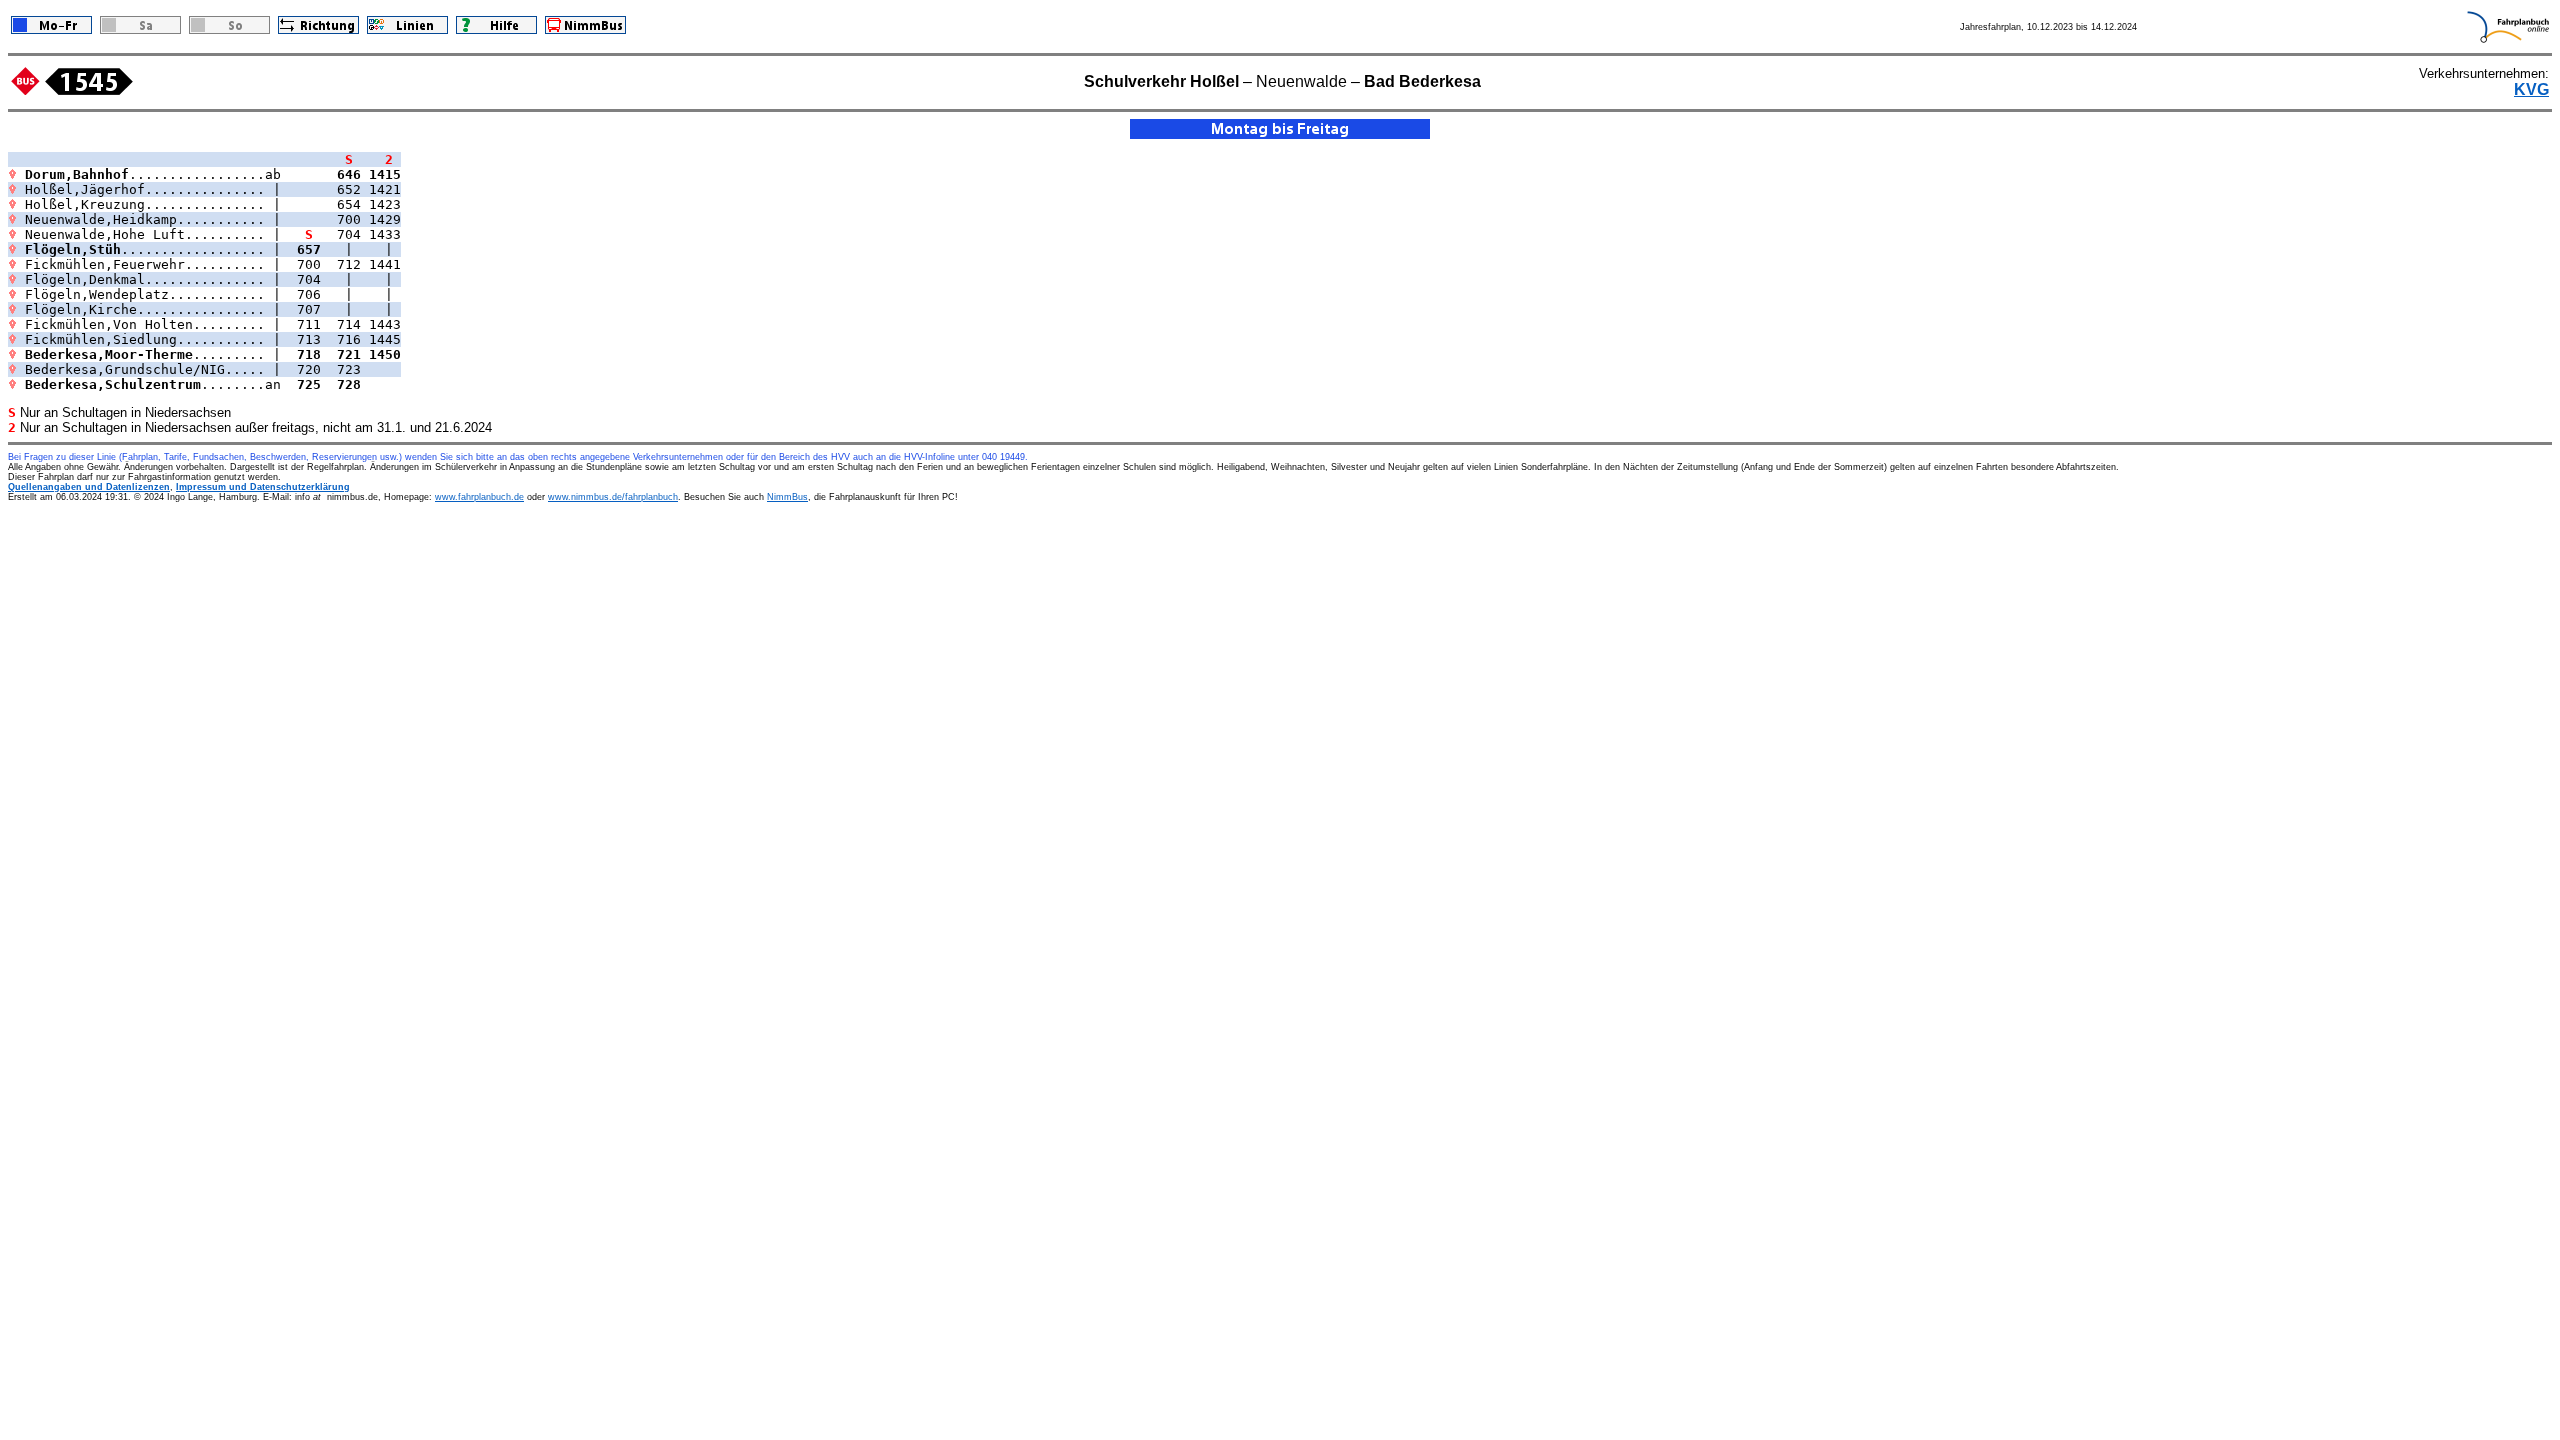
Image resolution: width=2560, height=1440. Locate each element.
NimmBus (787, 497)
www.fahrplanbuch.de (479, 497)
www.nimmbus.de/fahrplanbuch (613, 497)
